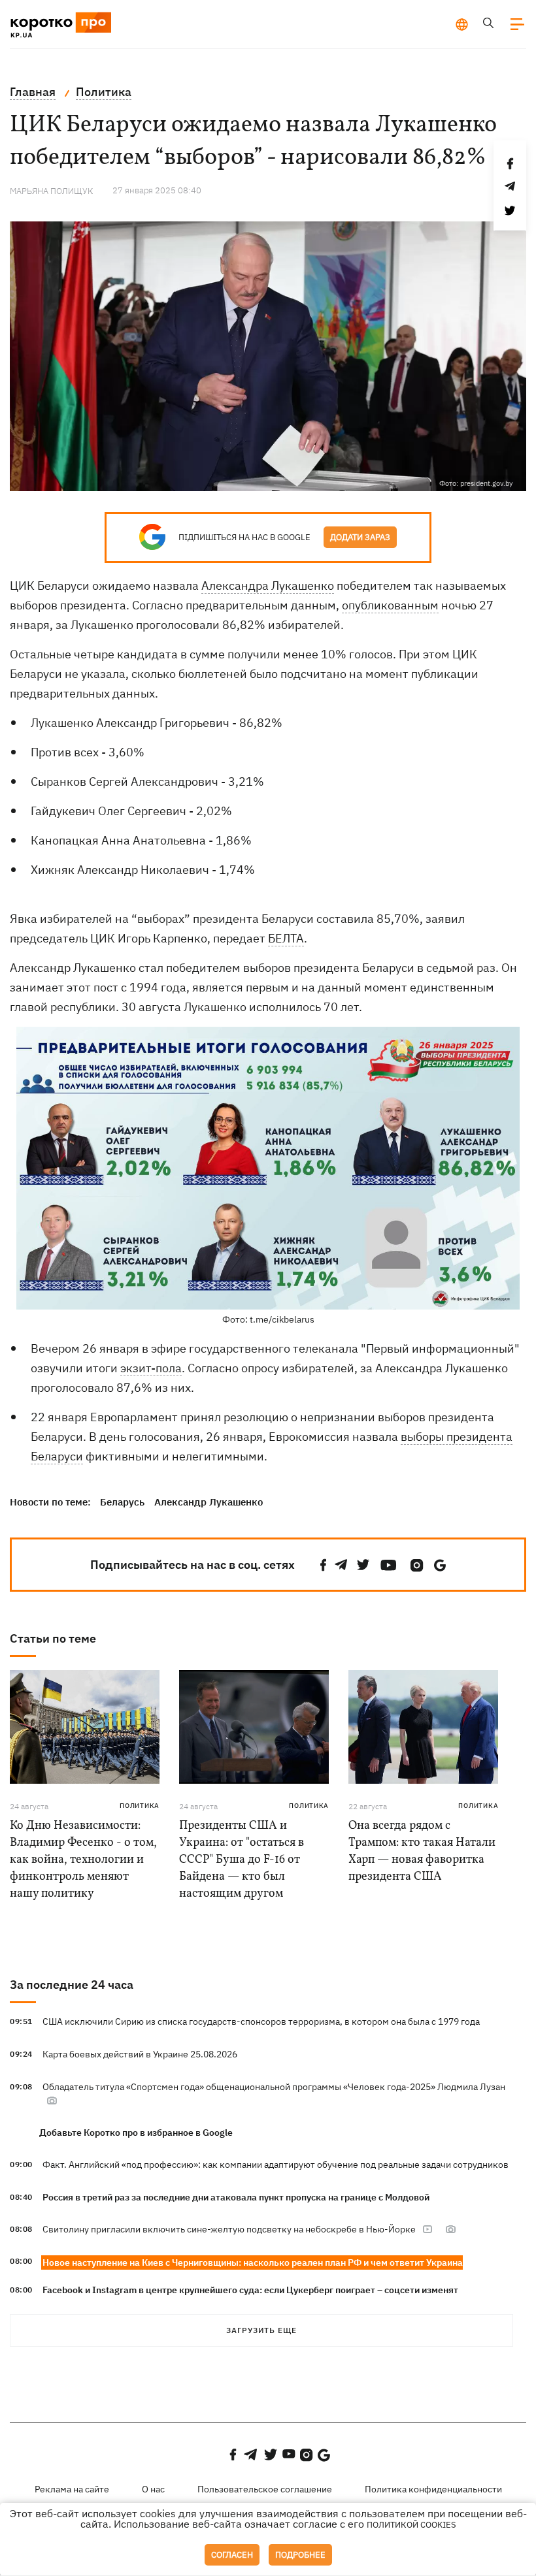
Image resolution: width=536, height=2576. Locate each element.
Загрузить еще (261, 2330)
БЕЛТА (286, 938)
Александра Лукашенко (268, 586)
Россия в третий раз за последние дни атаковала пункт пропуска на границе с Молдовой (236, 2197)
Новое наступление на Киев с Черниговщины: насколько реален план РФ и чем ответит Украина (253, 2262)
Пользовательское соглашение (265, 2489)
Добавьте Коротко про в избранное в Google (136, 2133)
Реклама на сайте (72, 2489)
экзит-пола (151, 1368)
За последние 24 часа (72, 1985)
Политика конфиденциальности (433, 2489)
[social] (324, 1565)
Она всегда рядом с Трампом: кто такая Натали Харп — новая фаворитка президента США (422, 1851)
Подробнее (300, 2555)
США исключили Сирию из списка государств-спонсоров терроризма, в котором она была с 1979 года (261, 2021)
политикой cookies (411, 2525)
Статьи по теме (53, 1638)
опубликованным (390, 605)
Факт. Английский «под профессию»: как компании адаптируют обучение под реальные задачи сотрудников (276, 2165)
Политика (140, 1806)
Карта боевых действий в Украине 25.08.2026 (140, 2054)
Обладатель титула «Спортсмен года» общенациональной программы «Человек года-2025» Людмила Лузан (274, 2087)
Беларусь (122, 1502)
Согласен (232, 2555)
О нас (153, 2489)
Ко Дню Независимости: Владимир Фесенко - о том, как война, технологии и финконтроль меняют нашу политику (83, 1860)
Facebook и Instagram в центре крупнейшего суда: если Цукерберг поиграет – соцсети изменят (250, 2290)
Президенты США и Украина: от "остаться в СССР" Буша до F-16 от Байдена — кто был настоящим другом (242, 1860)
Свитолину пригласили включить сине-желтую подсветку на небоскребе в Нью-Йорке (229, 2229)
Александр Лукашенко (209, 1502)
